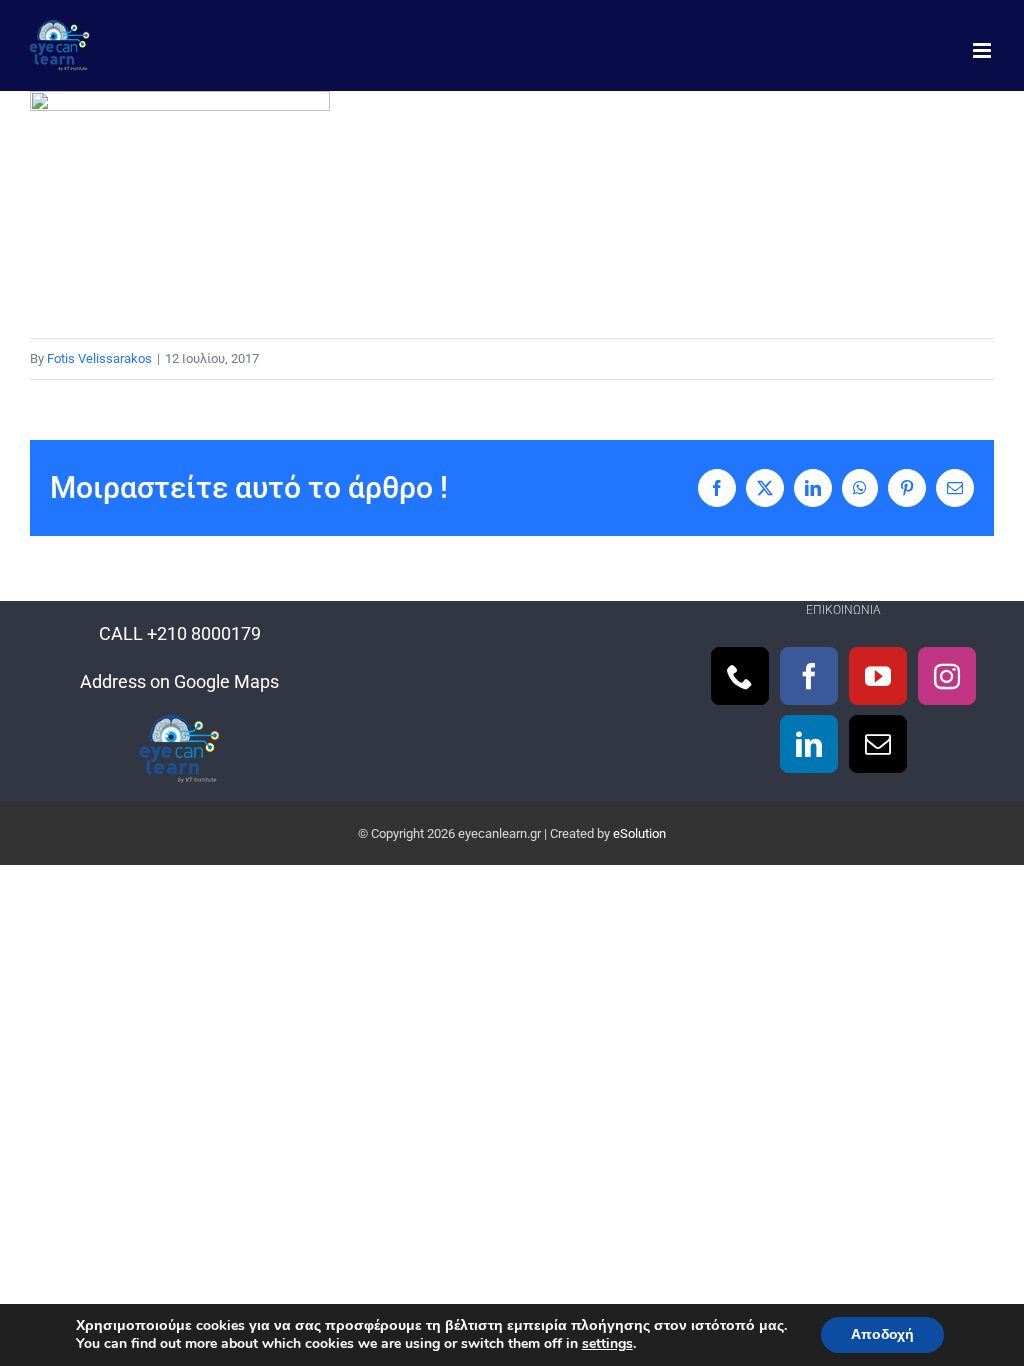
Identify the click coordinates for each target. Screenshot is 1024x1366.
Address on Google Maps (179, 681)
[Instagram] (947, 676)
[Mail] (878, 744)
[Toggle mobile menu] (983, 50)
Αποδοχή (882, 1334)
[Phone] (740, 676)
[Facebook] (809, 676)
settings (607, 1344)
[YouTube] (878, 676)
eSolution (639, 833)
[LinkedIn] (809, 744)
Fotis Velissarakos (99, 358)
